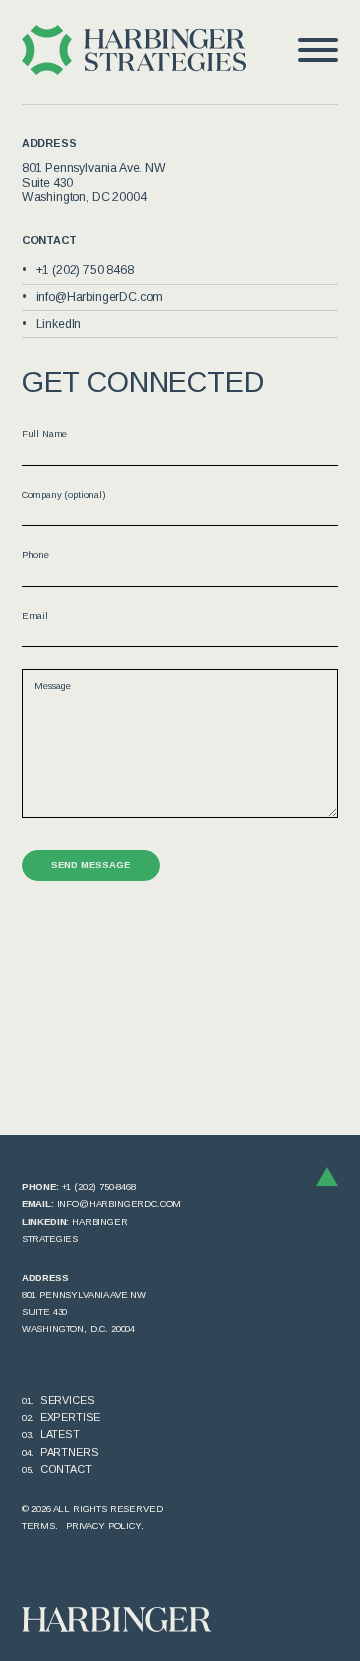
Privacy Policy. (105, 1525)
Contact (66, 1469)
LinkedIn (59, 324)
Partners (69, 1452)
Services (67, 1400)
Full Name (45, 433)
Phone (35, 554)
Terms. (40, 1525)
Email (35, 615)
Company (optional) (64, 494)
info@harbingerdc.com (119, 1203)
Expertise (70, 1417)
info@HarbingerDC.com (100, 297)
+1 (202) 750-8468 (99, 1186)
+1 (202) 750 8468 (85, 270)
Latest (60, 1434)
